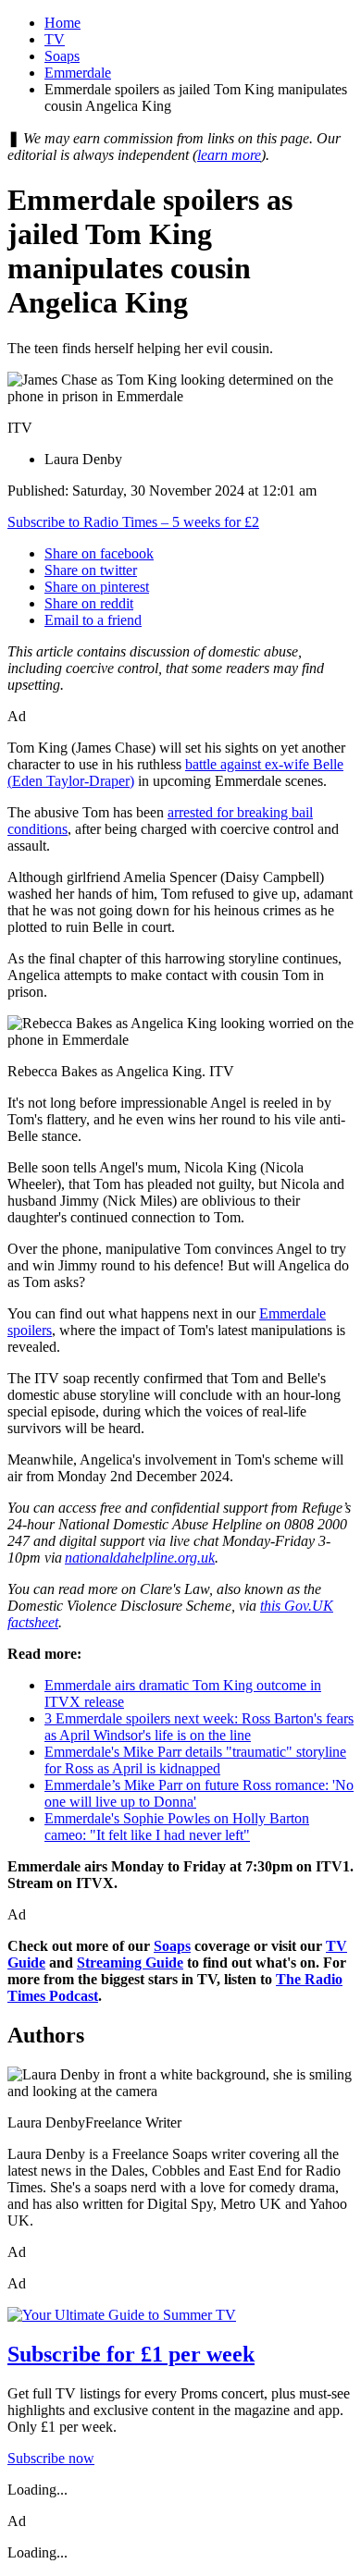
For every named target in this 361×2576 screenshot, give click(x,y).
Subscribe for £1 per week (131, 2354)
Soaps (62, 56)
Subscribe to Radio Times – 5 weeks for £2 (133, 522)
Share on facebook (99, 553)
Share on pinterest (97, 587)
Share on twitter (91, 570)
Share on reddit (89, 603)
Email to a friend (93, 620)
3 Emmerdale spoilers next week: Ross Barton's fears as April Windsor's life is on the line (199, 1727)
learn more (229, 155)
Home (62, 23)
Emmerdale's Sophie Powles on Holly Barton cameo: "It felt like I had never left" (177, 1827)
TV (55, 39)
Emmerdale (78, 73)
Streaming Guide (130, 1963)
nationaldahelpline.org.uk (140, 1558)
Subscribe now (51, 2458)
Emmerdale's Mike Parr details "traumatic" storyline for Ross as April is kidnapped (195, 1760)
